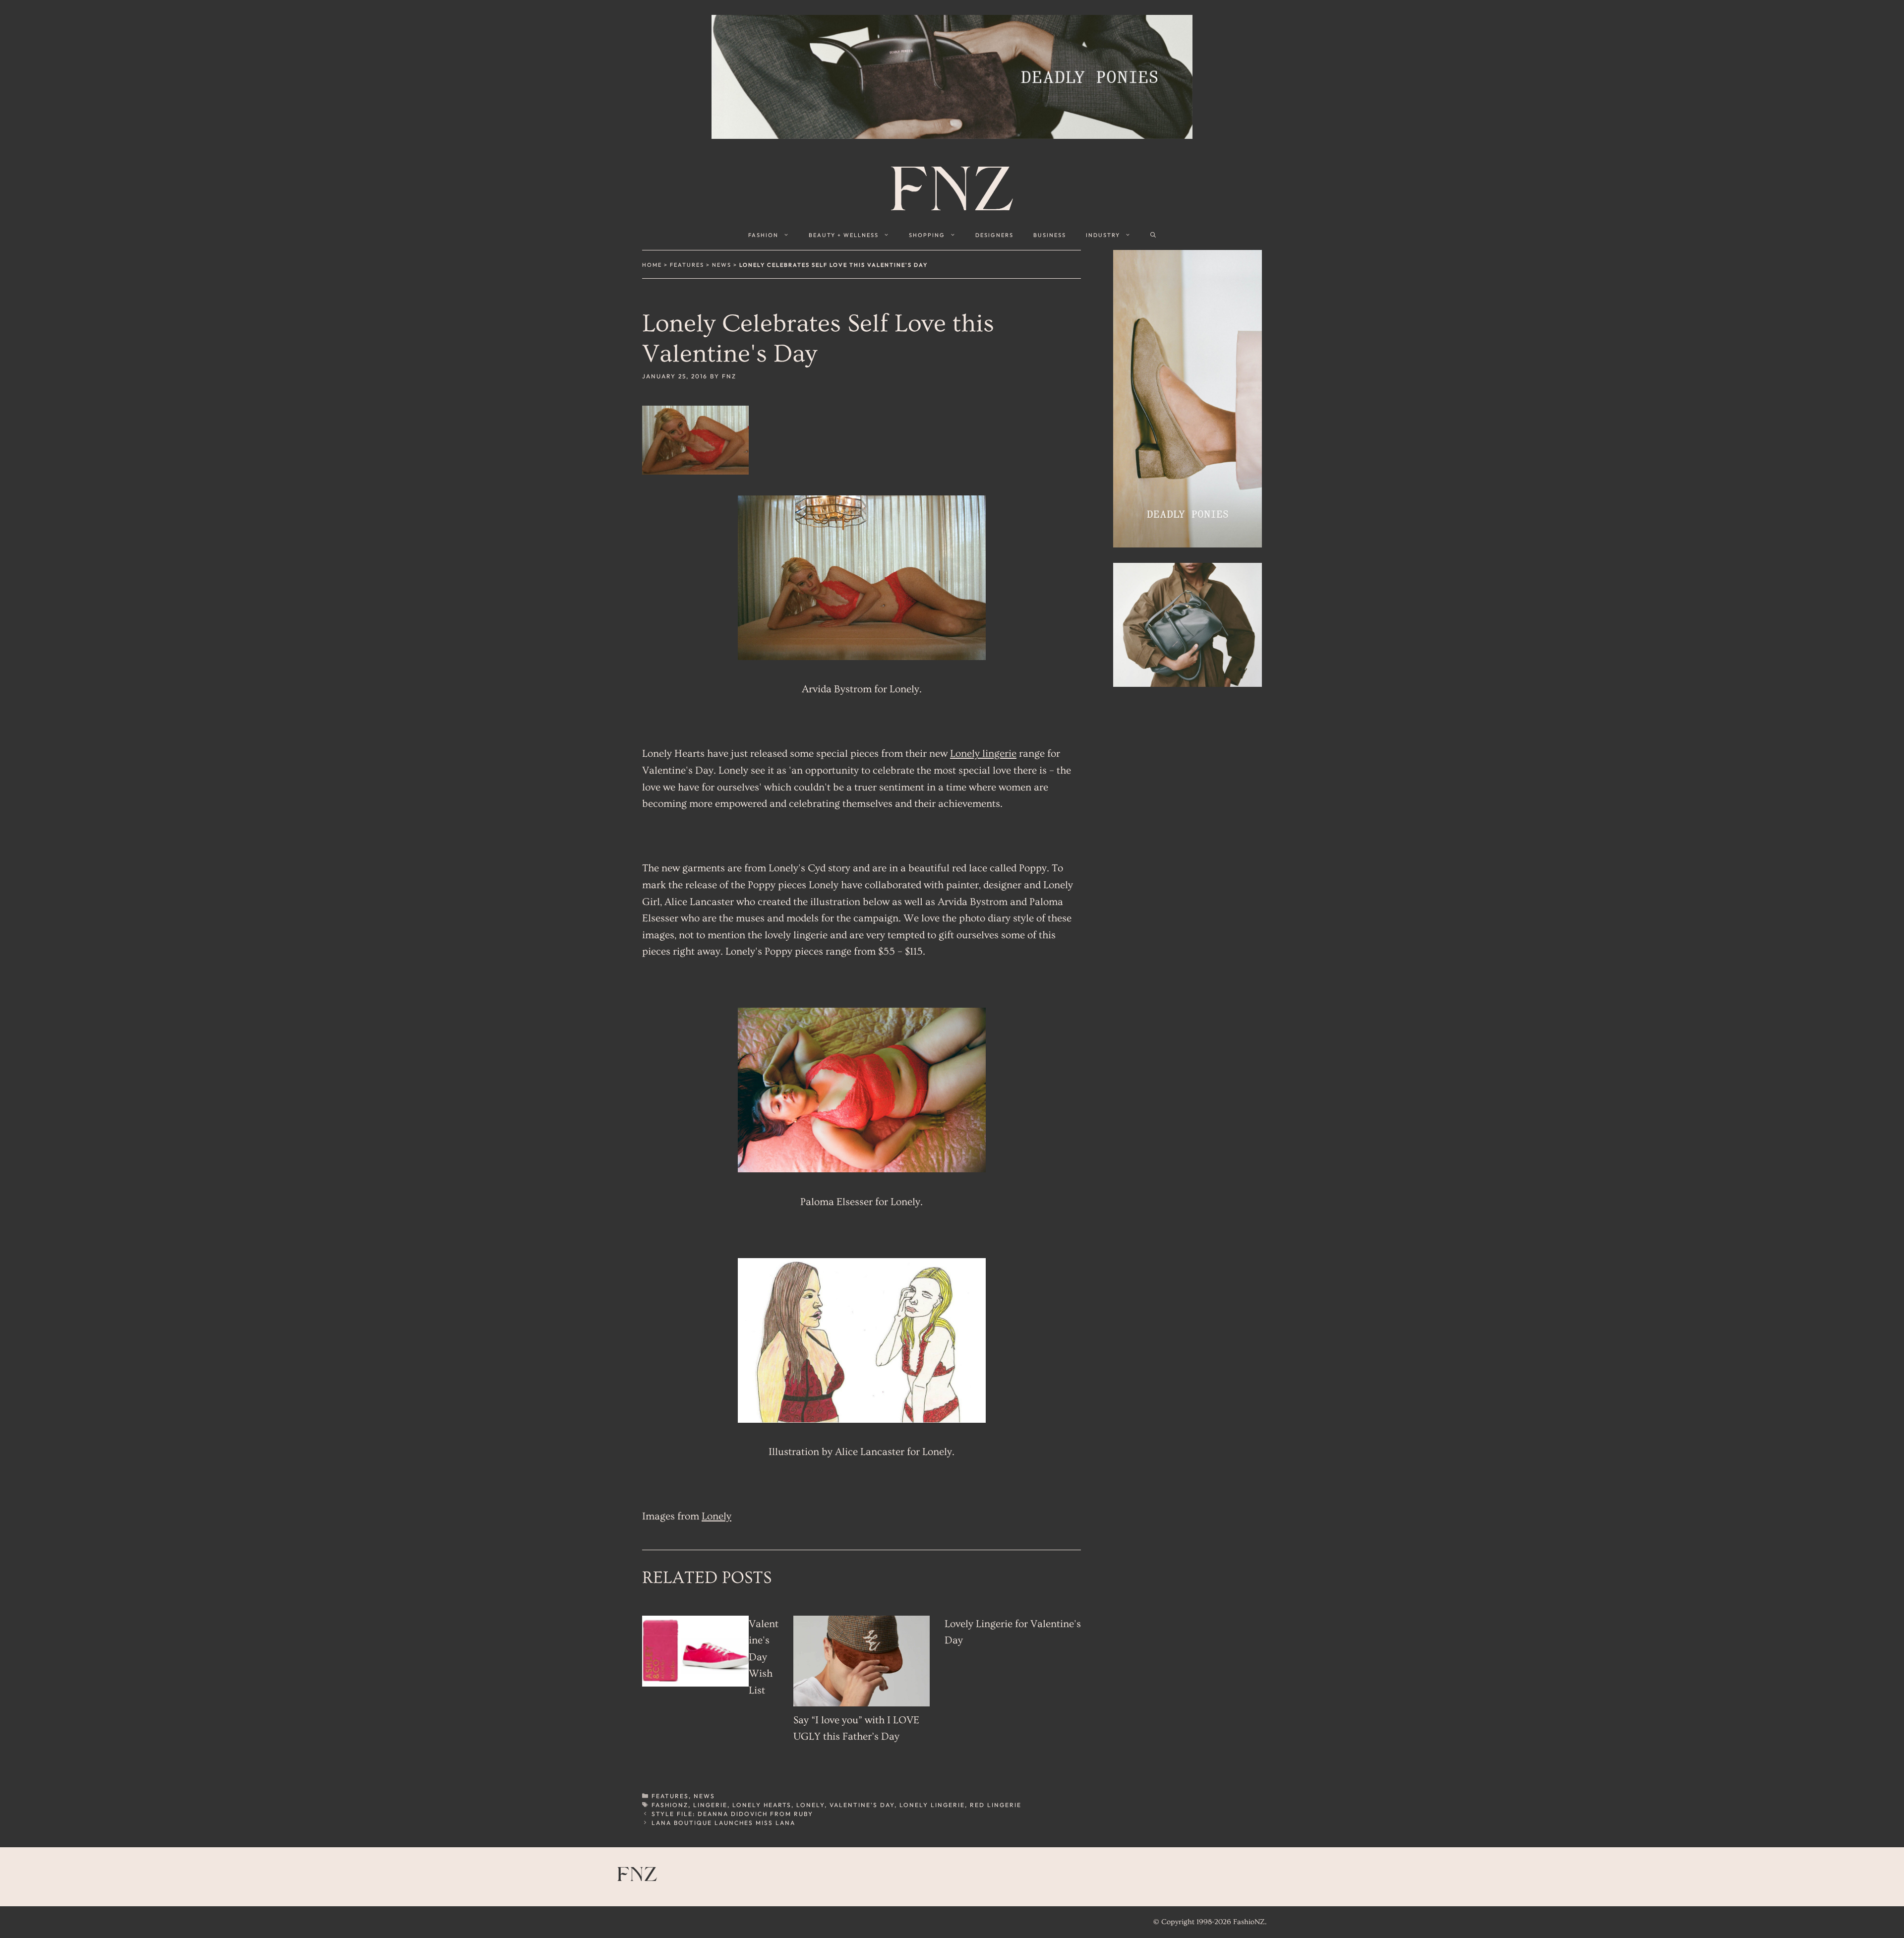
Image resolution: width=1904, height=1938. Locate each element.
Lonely (716, 1516)
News (722, 265)
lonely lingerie (932, 1805)
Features (687, 265)
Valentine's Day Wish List (764, 1657)
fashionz (670, 1805)
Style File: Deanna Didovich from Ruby (732, 1814)
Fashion (763, 235)
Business (1050, 235)
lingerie (710, 1805)
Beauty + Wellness (844, 235)
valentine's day (862, 1805)
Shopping (927, 235)
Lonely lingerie (983, 754)
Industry (1103, 235)
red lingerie (996, 1805)
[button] (1153, 235)
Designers (994, 235)
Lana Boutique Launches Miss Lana (723, 1823)
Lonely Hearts (762, 1805)
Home (652, 265)
